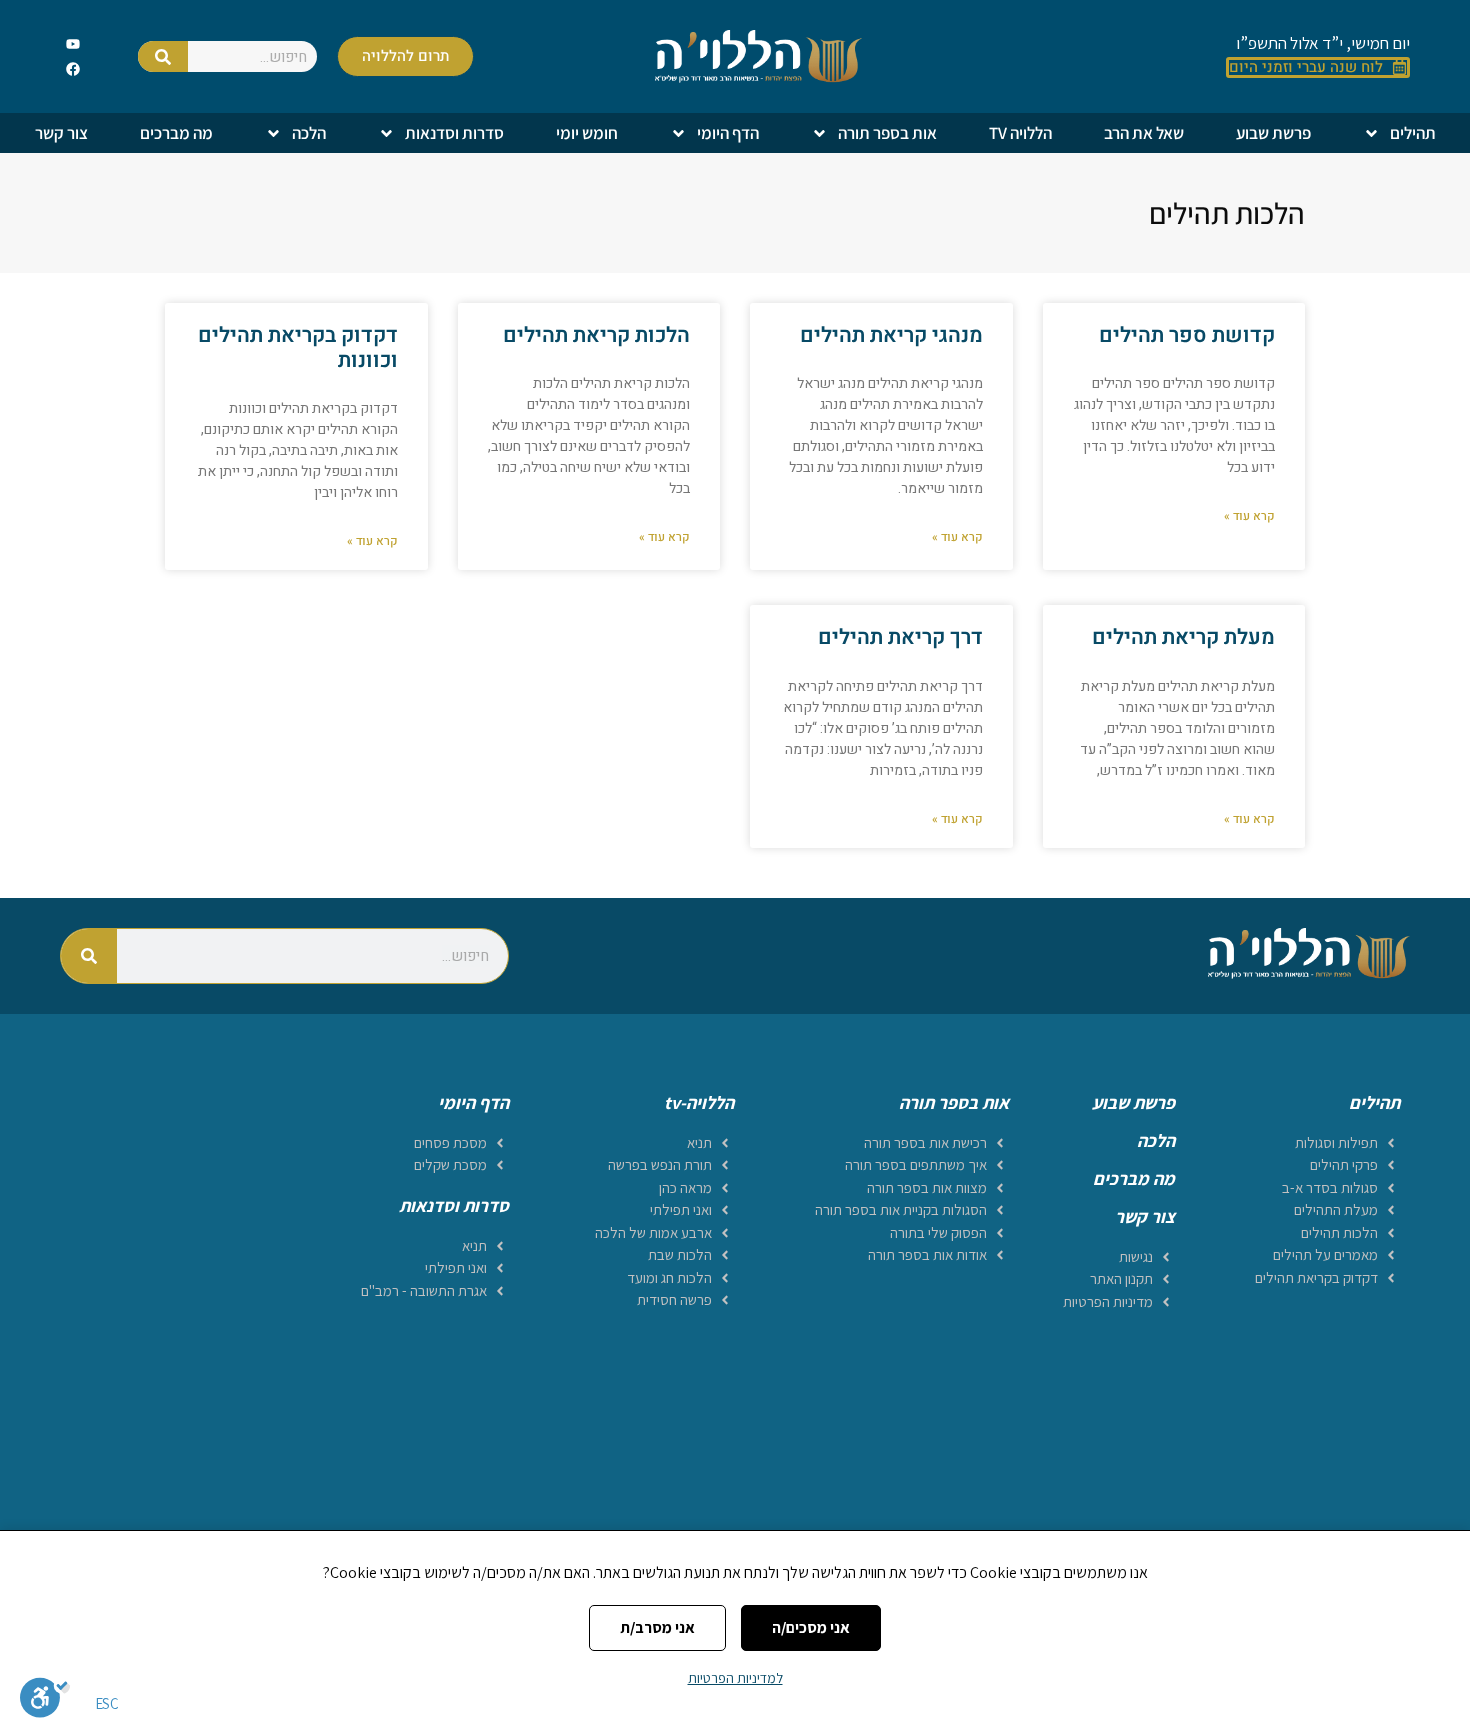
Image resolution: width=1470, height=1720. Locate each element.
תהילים (1413, 133)
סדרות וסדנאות (454, 133)
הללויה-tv (699, 1102)
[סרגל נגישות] (45, 1697)
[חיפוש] (163, 56)
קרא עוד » (1249, 516)
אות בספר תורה (887, 133)
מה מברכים (176, 133)
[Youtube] (73, 43)
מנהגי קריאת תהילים (891, 335)
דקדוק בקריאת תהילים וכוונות (298, 348)
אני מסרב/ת (657, 1627)
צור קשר (61, 133)
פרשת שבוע (1273, 133)
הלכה (309, 133)
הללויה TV (1020, 133)
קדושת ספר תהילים (1187, 335)
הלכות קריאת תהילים (596, 335)
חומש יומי (587, 133)
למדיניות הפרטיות (735, 1678)
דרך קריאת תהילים (900, 637)
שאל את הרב (1144, 133)
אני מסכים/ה (811, 1627)
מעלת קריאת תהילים (1183, 637)
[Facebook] (73, 69)
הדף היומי (728, 133)
